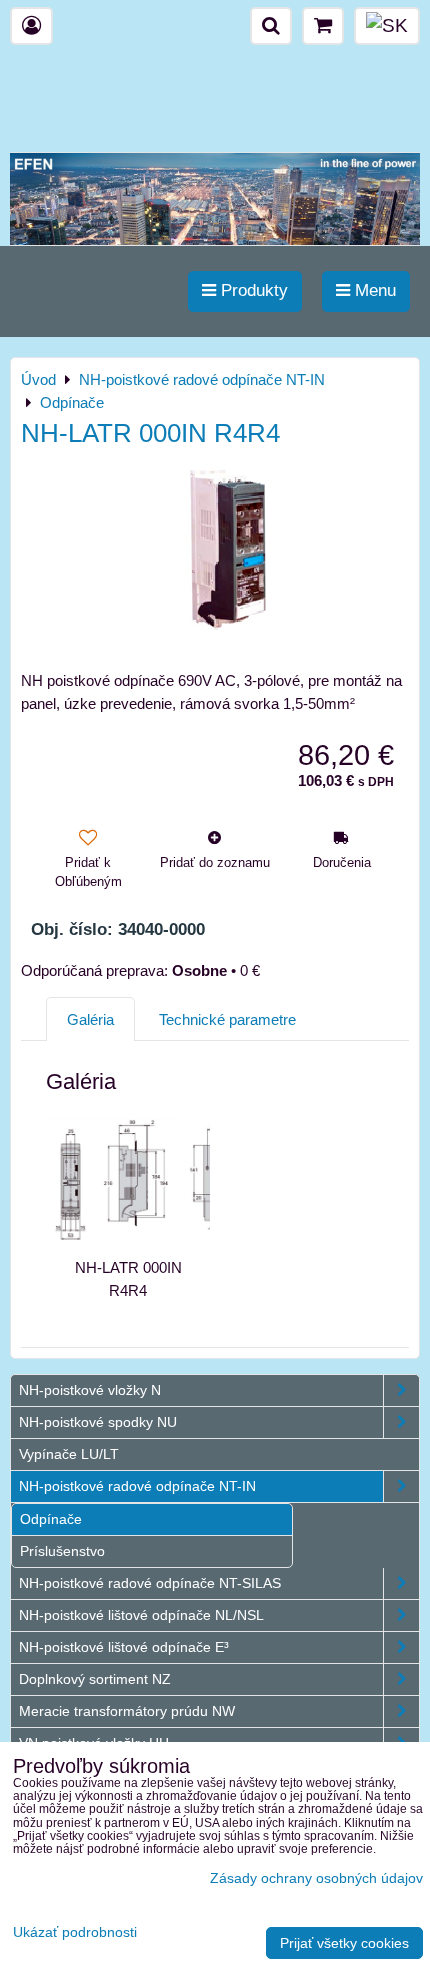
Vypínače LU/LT (69, 1454)
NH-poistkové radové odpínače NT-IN (137, 1486)
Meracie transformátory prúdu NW (127, 1711)
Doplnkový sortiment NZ (95, 1679)
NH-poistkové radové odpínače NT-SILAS (150, 1583)
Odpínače (51, 1519)
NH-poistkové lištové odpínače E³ (124, 1647)
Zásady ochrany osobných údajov (316, 1878)
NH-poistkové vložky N (90, 1390)
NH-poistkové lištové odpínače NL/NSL (141, 1615)
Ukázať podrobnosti (75, 1932)
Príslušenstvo (62, 1551)
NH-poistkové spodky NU (98, 1422)
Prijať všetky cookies (344, 1943)
